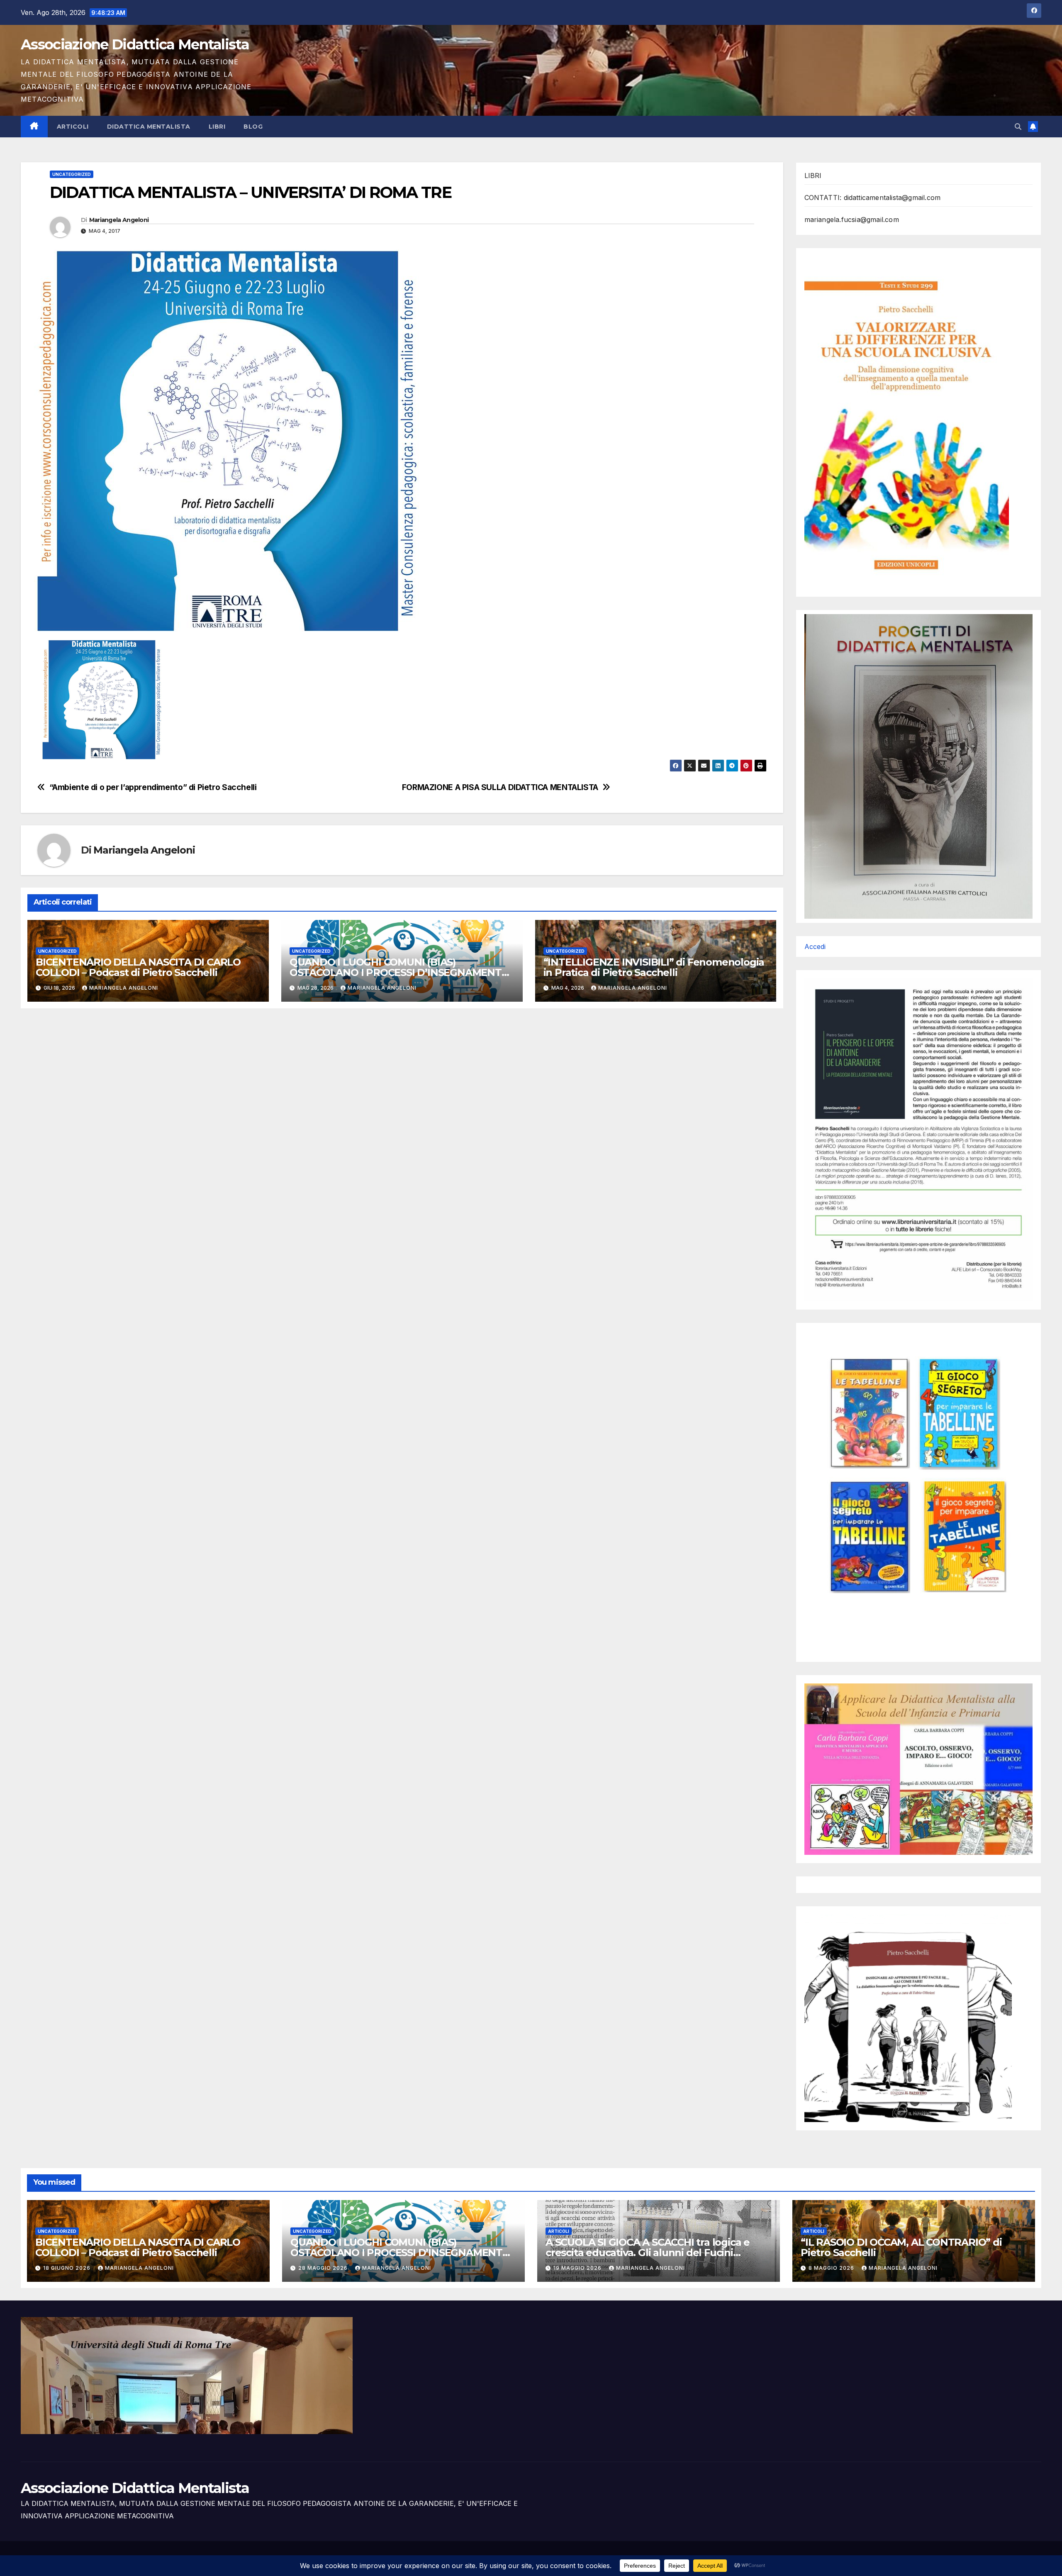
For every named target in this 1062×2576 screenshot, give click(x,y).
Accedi (815, 946)
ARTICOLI (73, 127)
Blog (253, 127)
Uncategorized (72, 174)
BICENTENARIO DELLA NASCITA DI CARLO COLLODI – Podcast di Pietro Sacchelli (138, 967)
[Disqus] (402, 1122)
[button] (1018, 127)
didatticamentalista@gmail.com (892, 198)
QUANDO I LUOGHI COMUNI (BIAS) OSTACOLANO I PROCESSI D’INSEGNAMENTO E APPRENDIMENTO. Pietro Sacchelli (399, 972)
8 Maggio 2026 (832, 2268)
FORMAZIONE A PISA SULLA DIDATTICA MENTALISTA (500, 787)
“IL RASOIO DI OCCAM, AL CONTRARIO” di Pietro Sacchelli (901, 2247)
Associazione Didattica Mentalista (135, 44)
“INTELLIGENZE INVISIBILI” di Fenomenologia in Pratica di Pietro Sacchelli (654, 967)
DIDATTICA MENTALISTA (149, 127)
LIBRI (217, 127)
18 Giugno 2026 (68, 2268)
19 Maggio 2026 (578, 2268)
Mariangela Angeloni (119, 220)
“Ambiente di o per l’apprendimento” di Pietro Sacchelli (153, 787)
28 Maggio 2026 (324, 2268)
